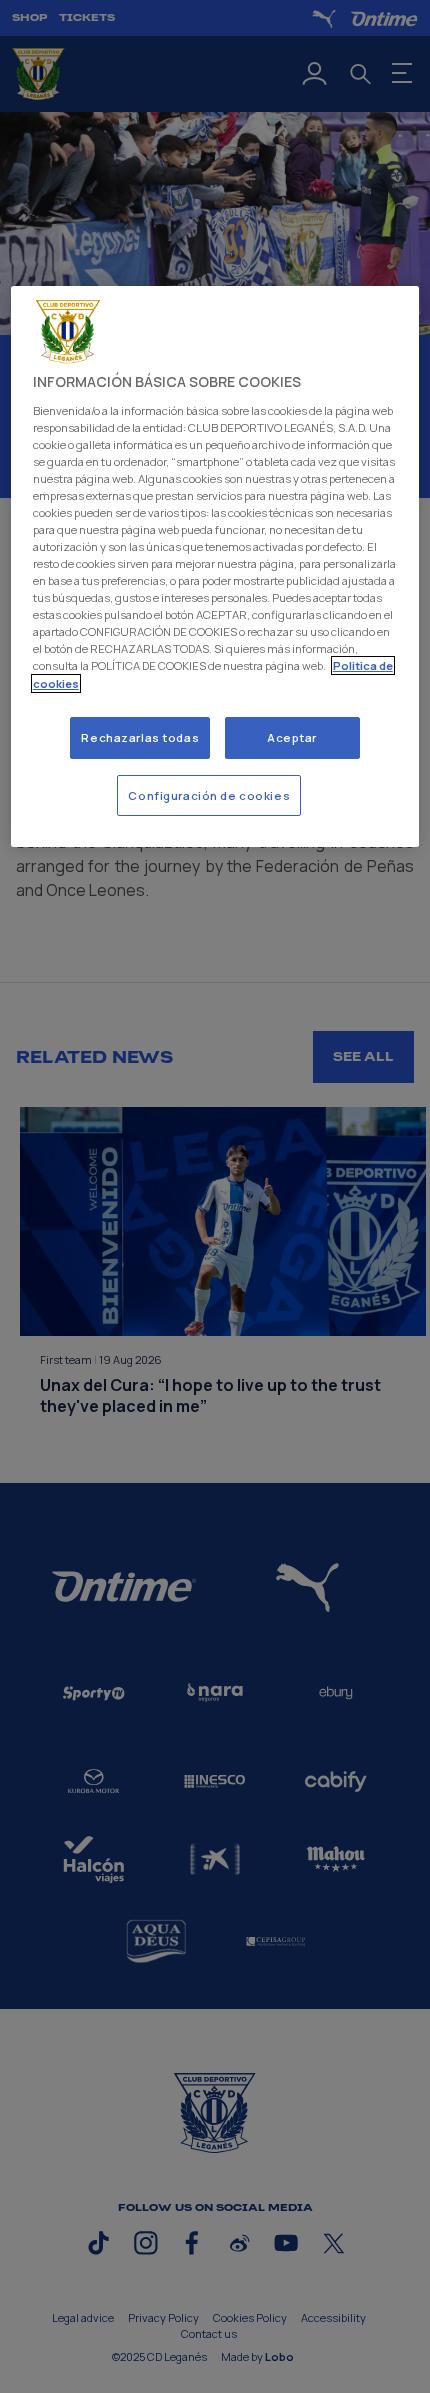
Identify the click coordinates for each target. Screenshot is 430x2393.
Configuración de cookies (209, 795)
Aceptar (292, 737)
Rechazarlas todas (140, 737)
